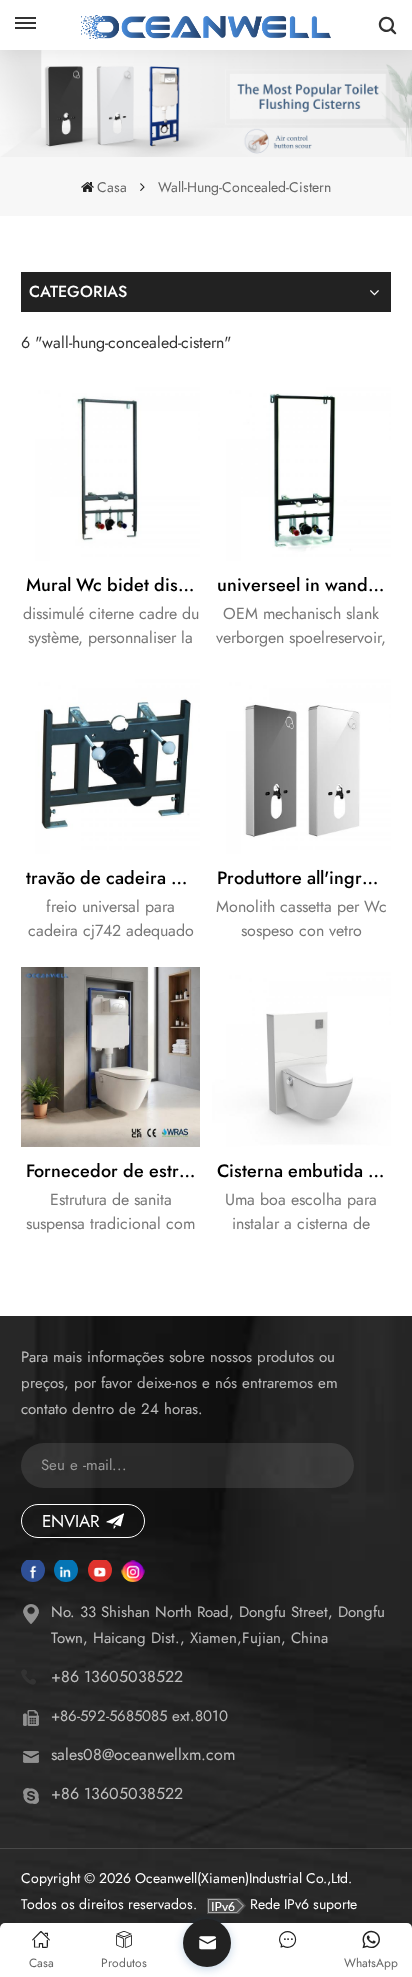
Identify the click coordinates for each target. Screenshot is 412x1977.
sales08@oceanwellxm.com (143, 1754)
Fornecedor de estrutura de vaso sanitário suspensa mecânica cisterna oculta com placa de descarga (113, 1171)
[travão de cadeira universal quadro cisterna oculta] (111, 764)
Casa (112, 187)
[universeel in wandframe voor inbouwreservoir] (302, 472)
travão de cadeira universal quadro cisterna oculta (113, 878)
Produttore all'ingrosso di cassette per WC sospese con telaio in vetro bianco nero (304, 878)
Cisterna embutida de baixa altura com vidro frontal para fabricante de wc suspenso (304, 1171)
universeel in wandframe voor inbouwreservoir (304, 585)
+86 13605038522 (117, 1676)
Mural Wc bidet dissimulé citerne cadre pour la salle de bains (113, 585)
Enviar (71, 1521)
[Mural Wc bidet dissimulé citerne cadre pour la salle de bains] (111, 472)
